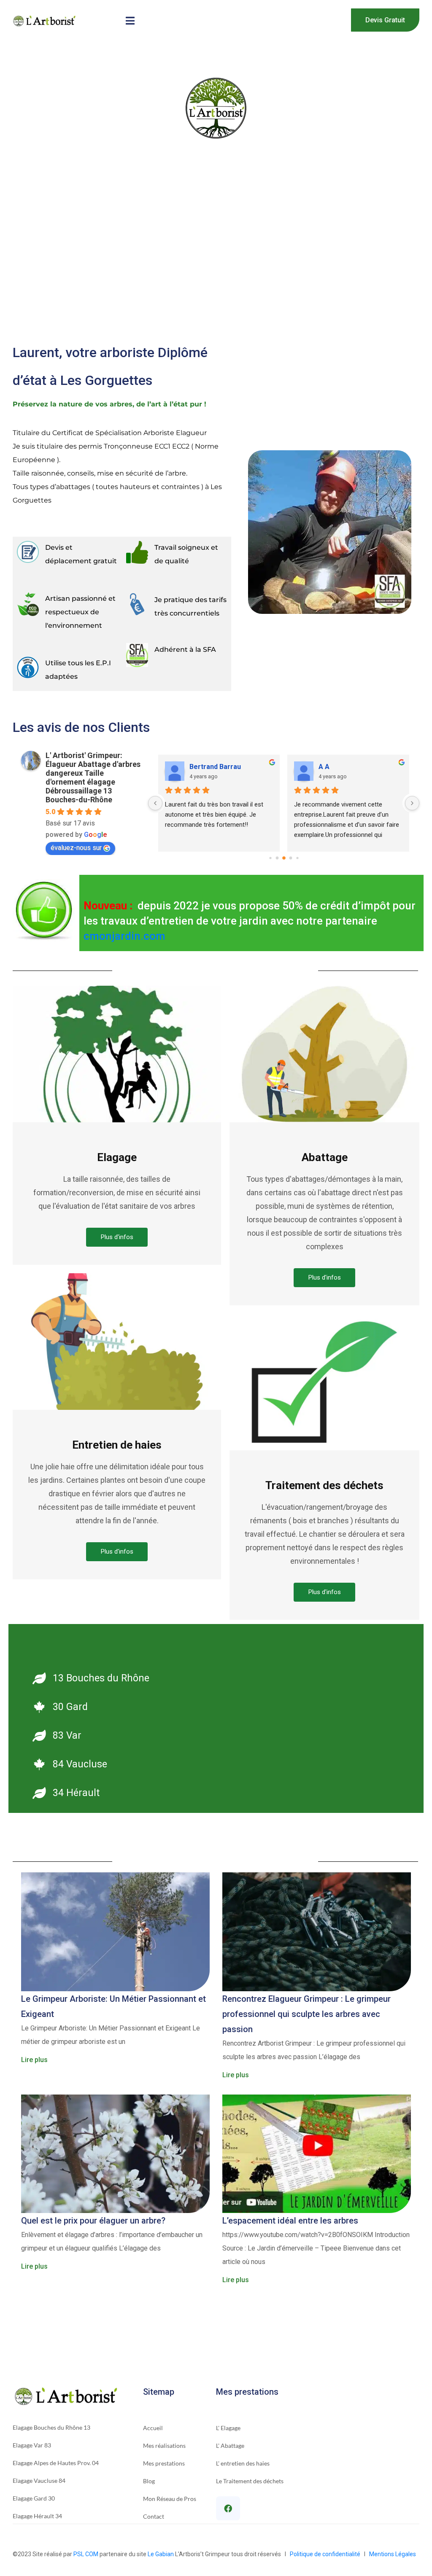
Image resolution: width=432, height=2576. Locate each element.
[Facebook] (228, 2508)
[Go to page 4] (297, 858)
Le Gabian (161, 2554)
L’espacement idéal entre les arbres (290, 2221)
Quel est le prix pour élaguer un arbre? (93, 2221)
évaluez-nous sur (76, 848)
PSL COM (86, 2554)
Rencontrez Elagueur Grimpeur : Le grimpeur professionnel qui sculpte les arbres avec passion (306, 2014)
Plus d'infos (117, 1237)
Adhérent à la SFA (185, 649)
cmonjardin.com (124, 936)
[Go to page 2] (284, 858)
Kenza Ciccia (339, 767)
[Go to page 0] (270, 858)
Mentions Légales (393, 2554)
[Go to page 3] (290, 858)
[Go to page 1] (277, 858)
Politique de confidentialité (326, 2554)
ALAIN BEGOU (212, 767)
